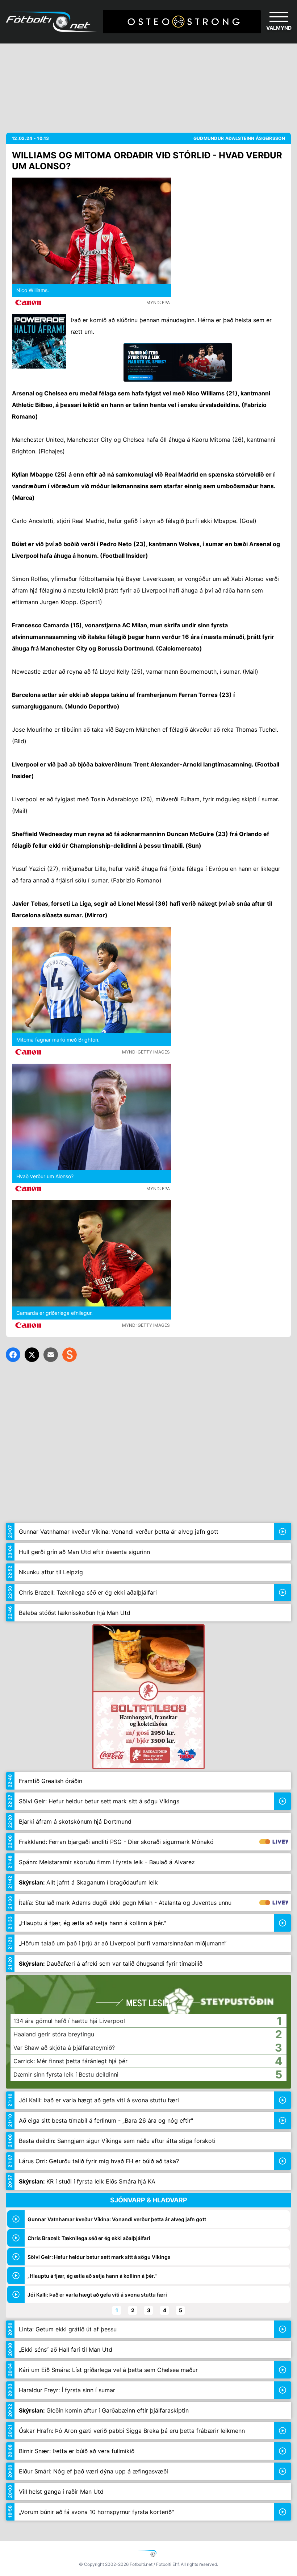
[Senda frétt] (51, 1355)
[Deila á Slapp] (70, 1355)
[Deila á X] (32, 1355)
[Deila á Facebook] (13, 1355)
